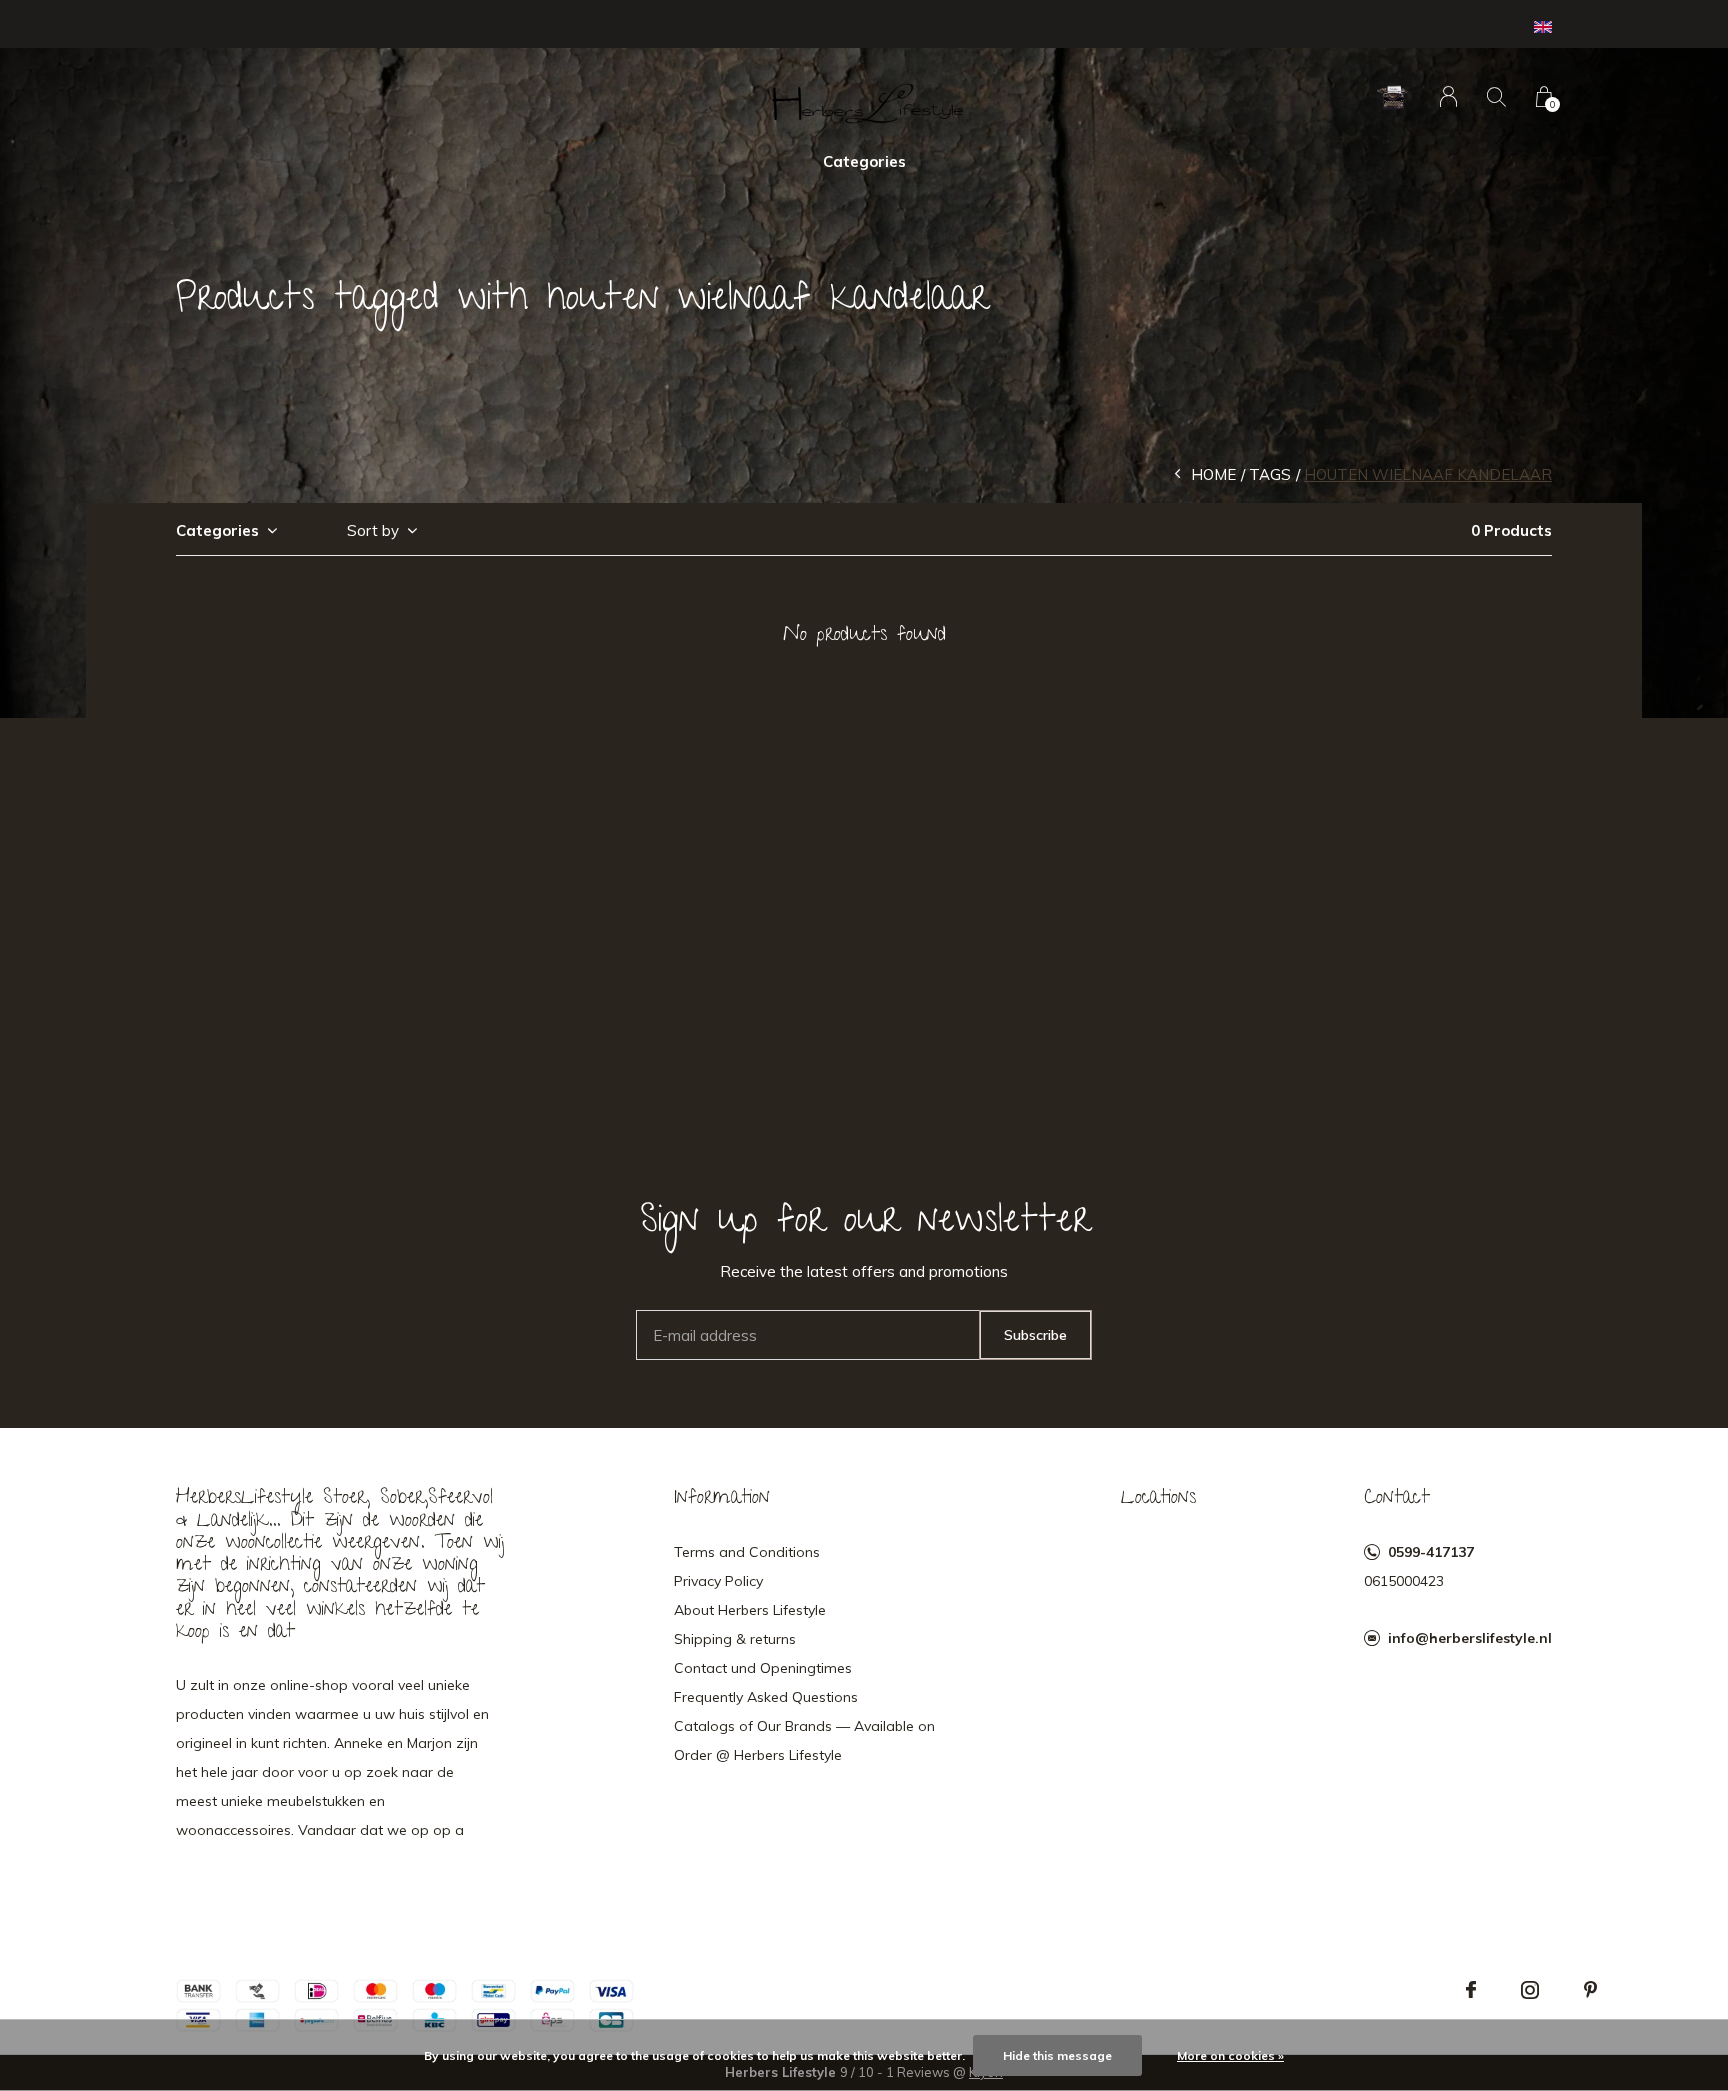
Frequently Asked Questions (766, 1697)
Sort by (373, 530)
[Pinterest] (1590, 1990)
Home (1213, 474)
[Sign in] (1448, 96)
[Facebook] (1471, 1990)
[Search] (1496, 96)
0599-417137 (1431, 1552)
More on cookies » (1230, 2055)
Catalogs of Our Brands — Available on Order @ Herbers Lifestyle (804, 1740)
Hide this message (1057, 2055)
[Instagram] (1530, 1990)
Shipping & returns (735, 1639)
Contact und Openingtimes (763, 1668)
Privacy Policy (718, 1581)
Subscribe (1035, 1335)
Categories (864, 161)
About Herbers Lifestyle (750, 1610)
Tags (1270, 474)
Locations (1158, 1499)
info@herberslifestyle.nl (1470, 1638)
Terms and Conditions (747, 1552)
